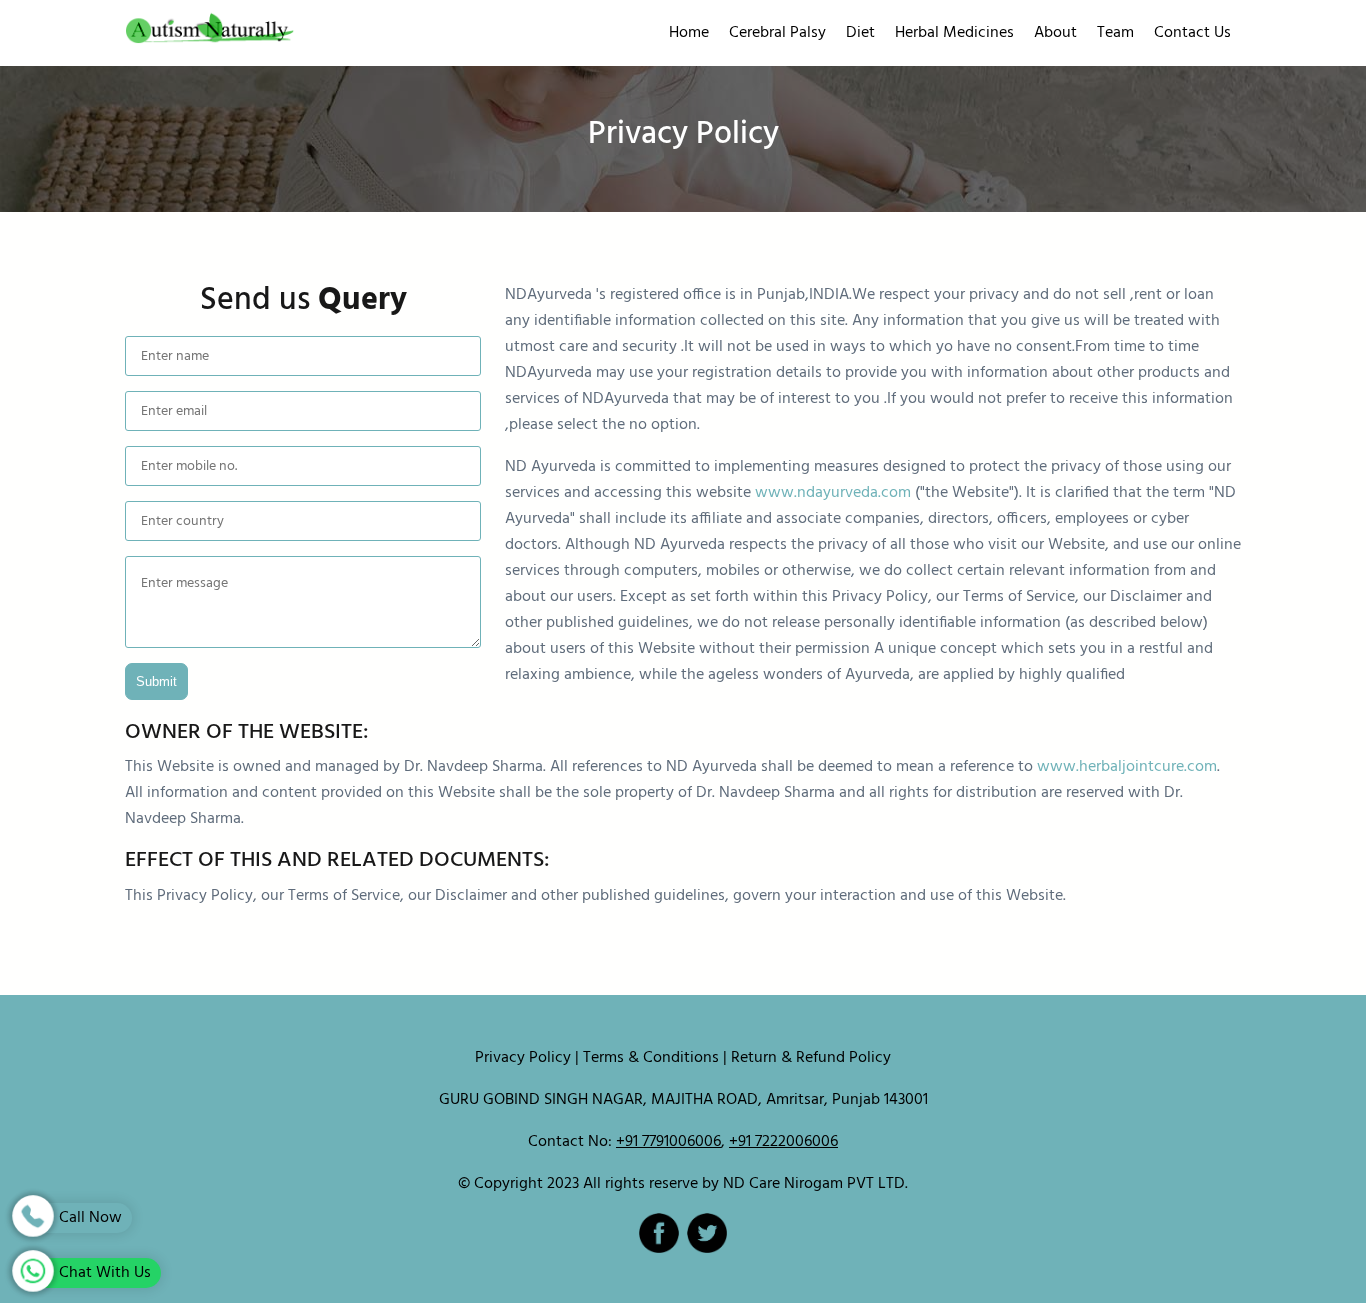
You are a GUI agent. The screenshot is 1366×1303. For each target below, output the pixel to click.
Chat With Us (103, 1273)
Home (689, 33)
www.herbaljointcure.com (1127, 767)
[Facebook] (659, 1233)
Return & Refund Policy (811, 1058)
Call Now (88, 1218)
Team (1115, 33)
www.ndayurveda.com (833, 493)
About (1055, 33)
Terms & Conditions (651, 1058)
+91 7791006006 (668, 1142)
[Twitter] (707, 1233)
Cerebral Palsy (777, 33)
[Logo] (301, 33)
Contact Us (1192, 33)
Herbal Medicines (954, 33)
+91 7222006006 (783, 1142)
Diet (860, 33)
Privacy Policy (523, 1058)
